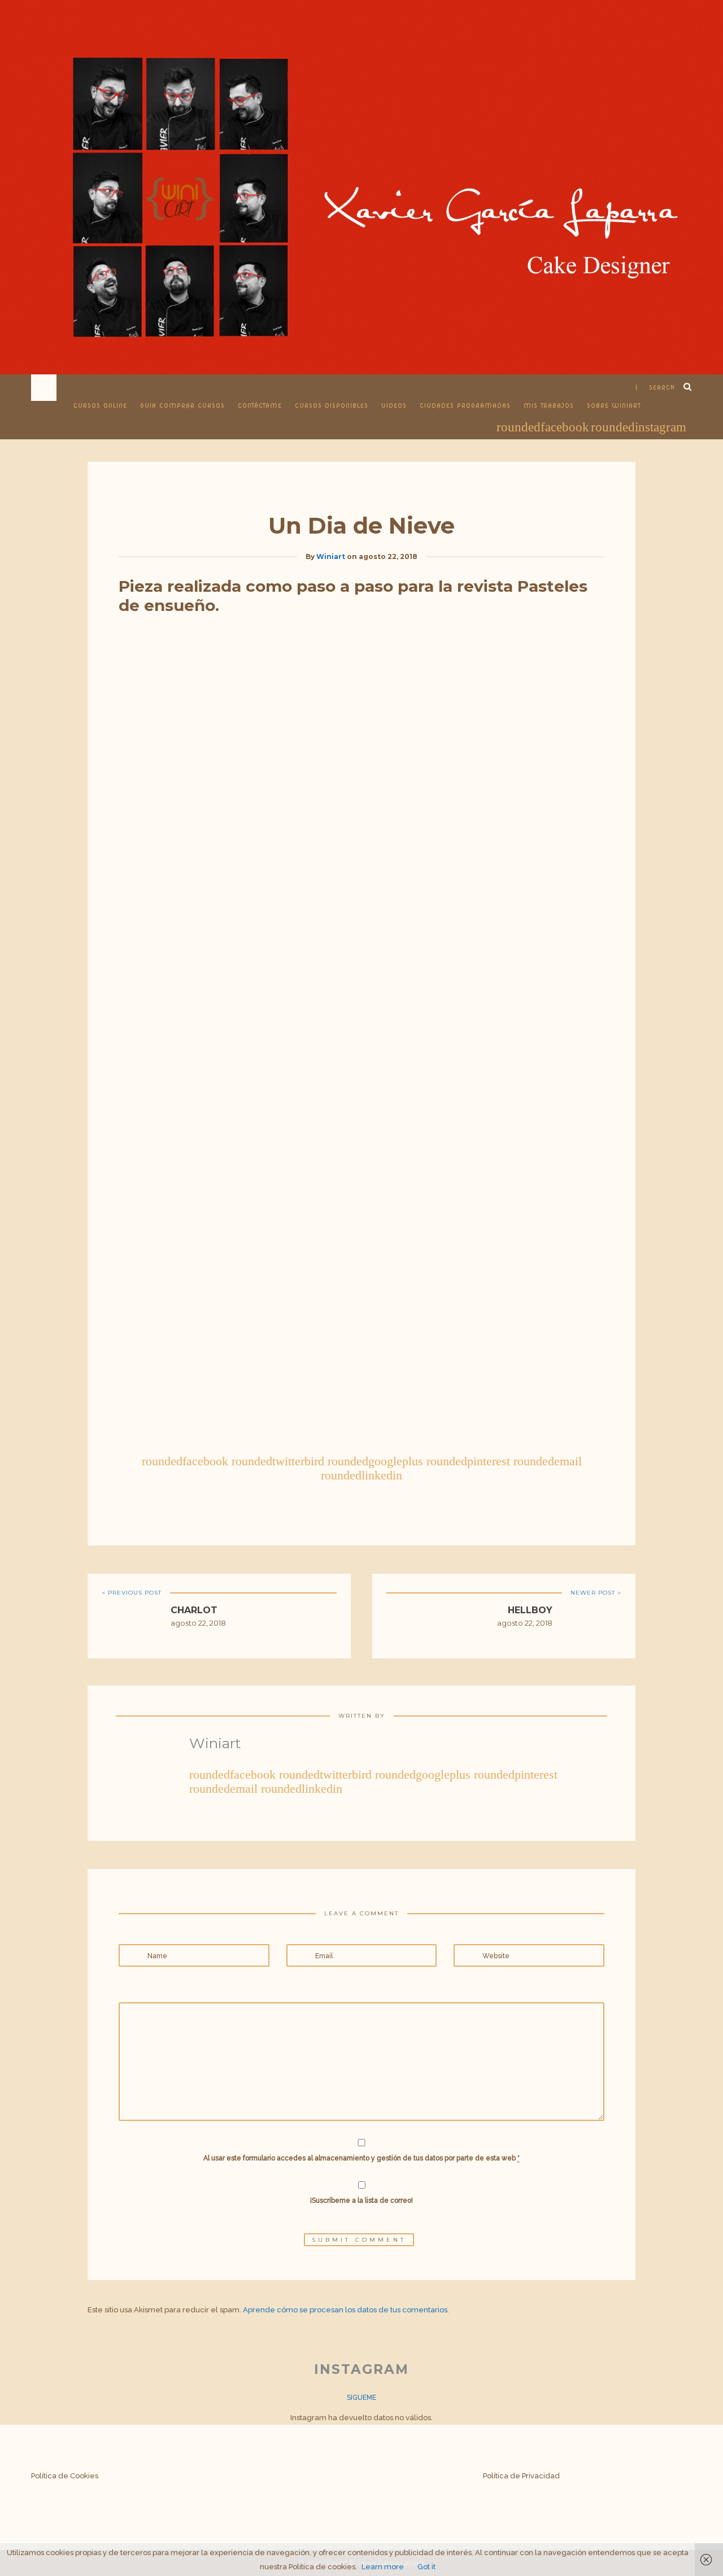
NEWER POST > (596, 1593)
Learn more (383, 2567)
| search (655, 387)
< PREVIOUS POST (132, 1593)
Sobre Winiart (614, 405)
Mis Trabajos (549, 405)
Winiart (331, 556)
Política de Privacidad (521, 2476)
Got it (426, 2567)
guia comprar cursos (182, 405)
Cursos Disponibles (332, 405)
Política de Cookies (65, 2476)
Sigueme (361, 2398)
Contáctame (260, 405)
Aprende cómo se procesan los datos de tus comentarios (345, 2310)
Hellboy (530, 1610)
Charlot (194, 1610)
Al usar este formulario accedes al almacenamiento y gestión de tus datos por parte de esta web (361, 2158)
